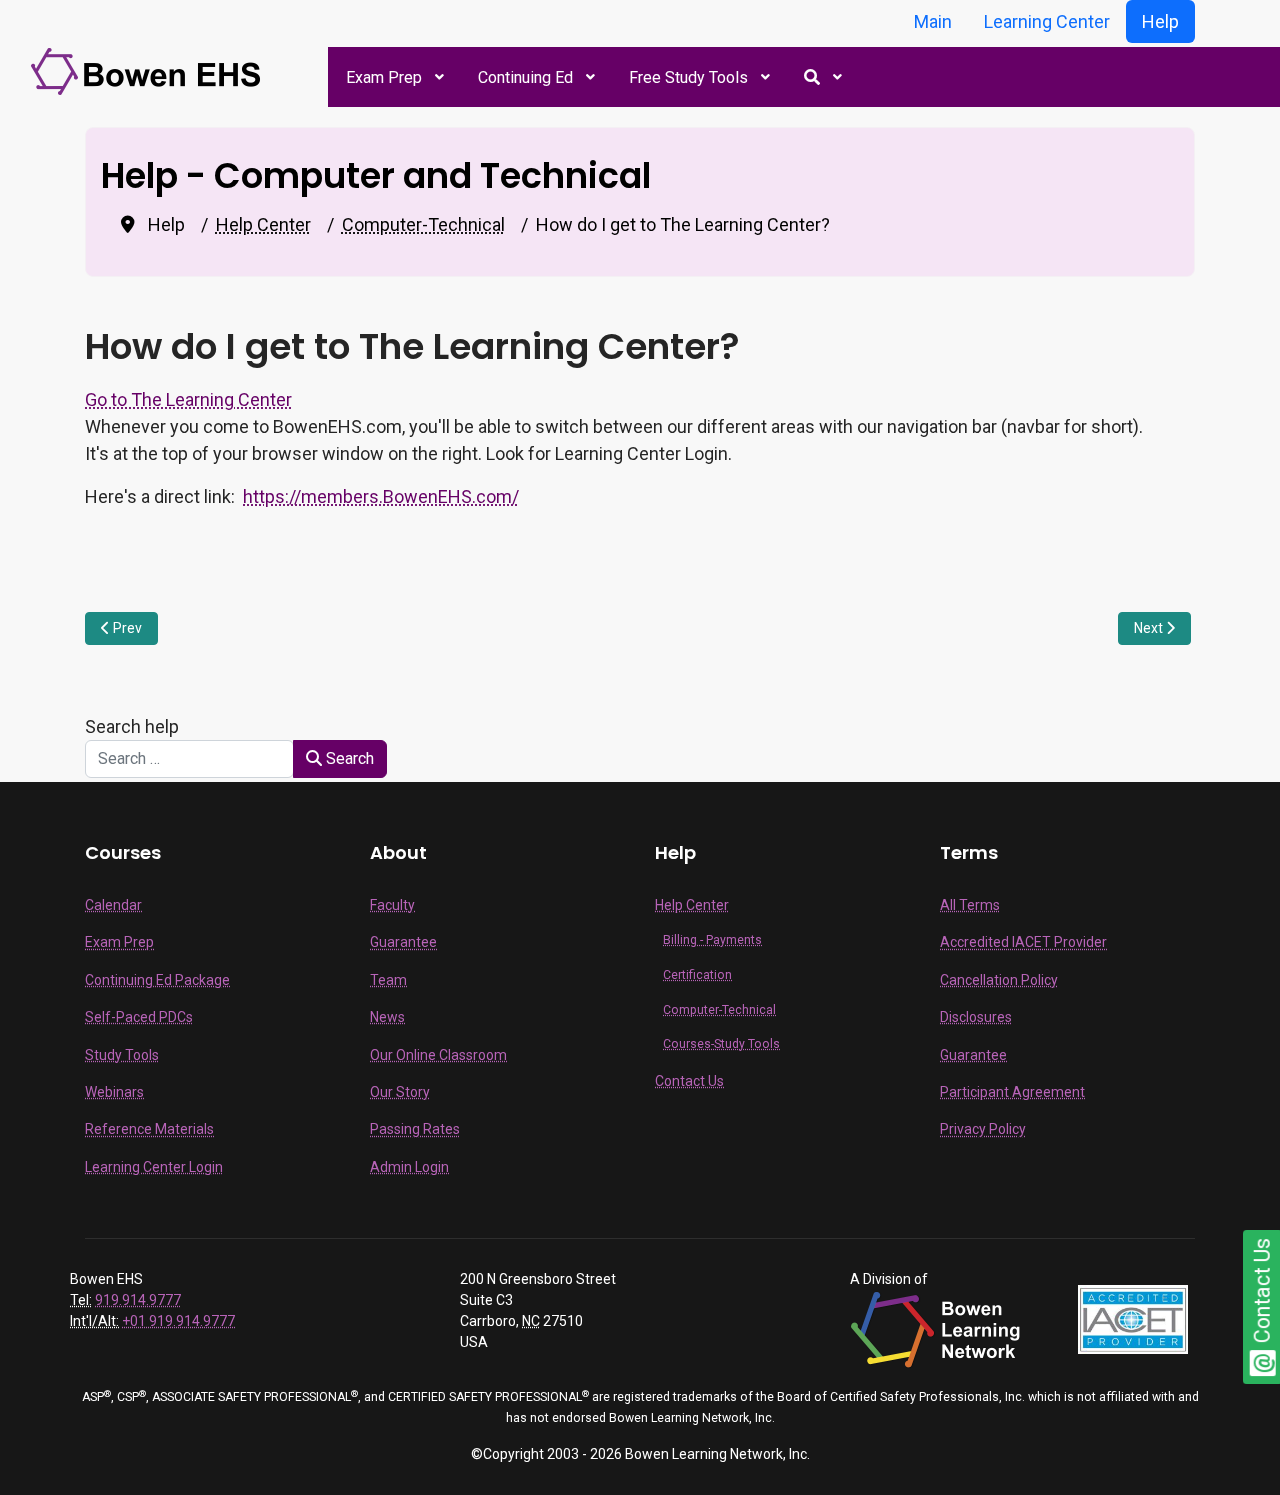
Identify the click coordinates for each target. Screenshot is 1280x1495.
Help (1160, 21)
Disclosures (976, 1017)
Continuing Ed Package (157, 980)
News (387, 1017)
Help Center (692, 905)
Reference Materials (149, 1129)
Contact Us (689, 1081)
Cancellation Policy (999, 980)
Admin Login (409, 1167)
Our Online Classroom (438, 1055)
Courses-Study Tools (721, 1044)
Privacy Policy (983, 1129)
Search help (136, 726)
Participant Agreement (1012, 1092)
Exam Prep (119, 942)
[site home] (148, 70)
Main (933, 21)
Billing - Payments (712, 940)
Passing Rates (415, 1129)
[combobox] (189, 759)
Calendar (113, 905)
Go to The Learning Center (188, 399)
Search (348, 758)
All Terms (970, 905)
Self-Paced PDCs (139, 1017)
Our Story (400, 1092)
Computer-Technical (719, 1010)
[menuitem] (394, 77)
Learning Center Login (154, 1167)
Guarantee (403, 942)
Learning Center (1047, 21)
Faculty (392, 905)
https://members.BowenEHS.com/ (381, 496)
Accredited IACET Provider (1023, 942)
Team (388, 980)
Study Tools (122, 1055)
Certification (697, 975)
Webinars (114, 1092)
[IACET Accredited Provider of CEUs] (1133, 1318)
